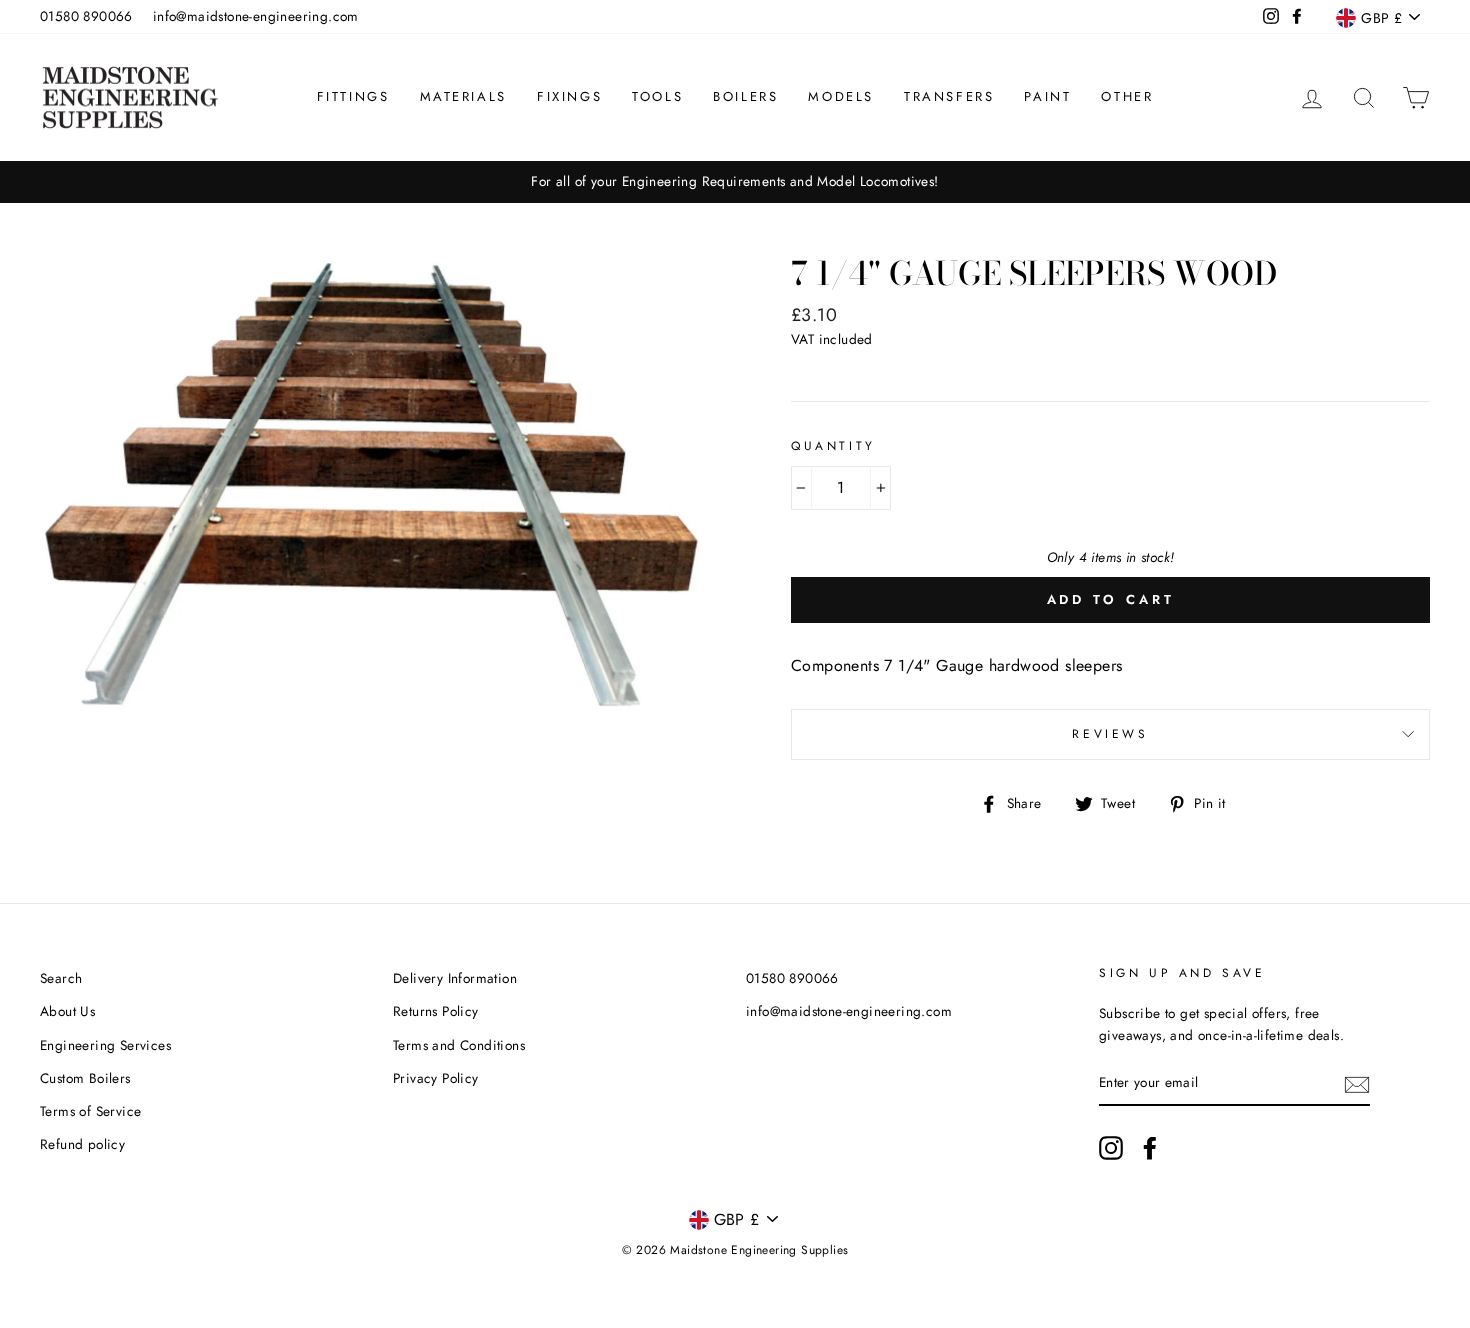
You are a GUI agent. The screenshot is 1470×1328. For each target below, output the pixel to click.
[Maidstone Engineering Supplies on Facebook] (1150, 1148)
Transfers (949, 96)
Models (841, 96)
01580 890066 (86, 16)
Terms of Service (90, 1111)
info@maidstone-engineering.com (256, 16)
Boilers (745, 96)
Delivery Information (455, 978)
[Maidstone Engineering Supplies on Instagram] (1111, 1148)
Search (61, 978)
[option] (735, 182)
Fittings (353, 96)
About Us (67, 1011)
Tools (657, 96)
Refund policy (82, 1144)
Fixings (569, 96)
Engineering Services (105, 1045)
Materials (463, 96)
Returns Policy (436, 1011)
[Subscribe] (1357, 1084)
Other (1127, 96)
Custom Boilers (85, 1078)
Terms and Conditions (459, 1045)
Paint (1047, 96)
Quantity (833, 446)
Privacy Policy (436, 1078)
